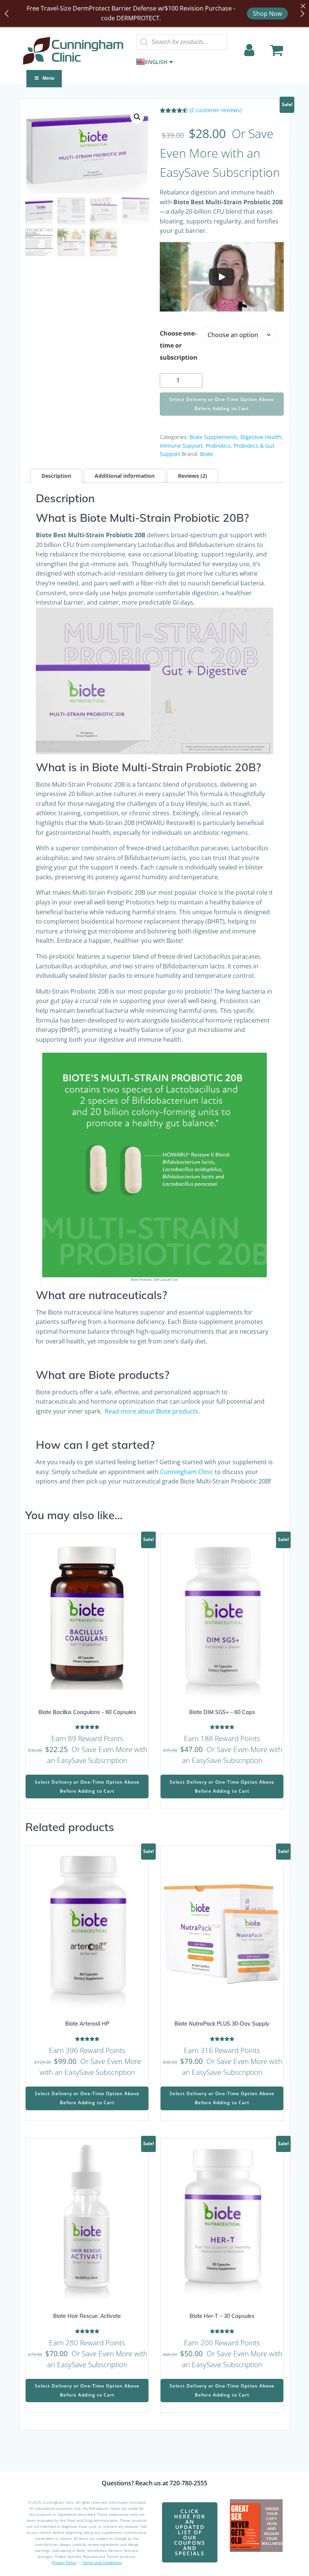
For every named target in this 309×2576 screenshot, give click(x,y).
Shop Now (267, 14)
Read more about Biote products (151, 1411)
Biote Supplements (213, 437)
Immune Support (181, 446)
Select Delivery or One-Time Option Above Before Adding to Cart (222, 404)
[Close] (303, 6)
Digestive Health (261, 437)
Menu (48, 78)
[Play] (222, 277)
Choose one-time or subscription (179, 345)
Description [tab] (56, 476)
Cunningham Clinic (187, 1472)
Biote (207, 454)
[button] (137, 117)
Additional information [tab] (125, 476)
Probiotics (218, 446)
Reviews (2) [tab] (193, 476)
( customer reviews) (216, 110)
